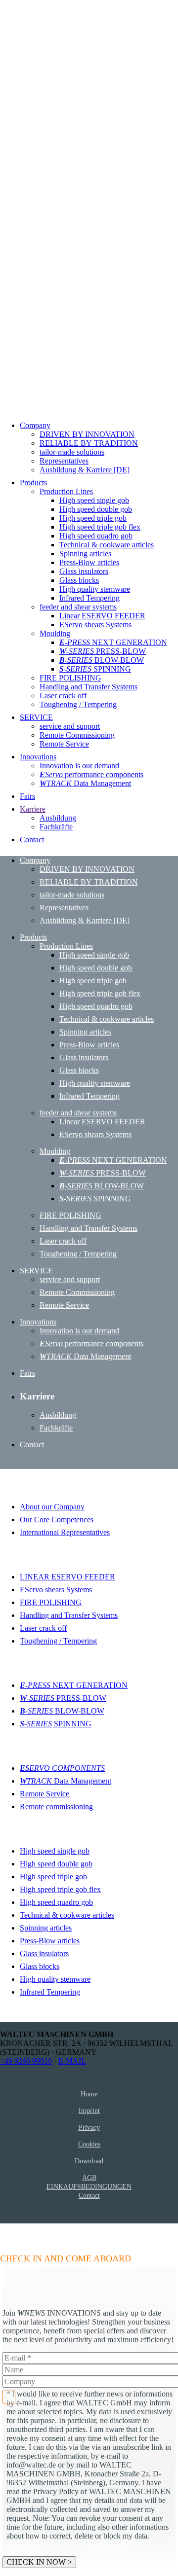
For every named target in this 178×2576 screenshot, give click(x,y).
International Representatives (65, 1532)
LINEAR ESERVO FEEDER (67, 1577)
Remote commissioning (56, 1807)
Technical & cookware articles (67, 1915)
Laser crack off (43, 1628)
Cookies (89, 2144)
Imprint (89, 2111)
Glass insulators (44, 1953)
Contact (89, 2195)
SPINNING (56, 1724)
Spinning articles (46, 1928)
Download (89, 2161)
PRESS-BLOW (63, 1698)
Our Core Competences (57, 1520)
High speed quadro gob (56, 1902)
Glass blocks (40, 1966)
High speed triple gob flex (60, 1889)
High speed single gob (55, 1851)
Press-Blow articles (50, 1941)
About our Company (52, 1507)
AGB (89, 2178)
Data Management (66, 1781)
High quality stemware (55, 1979)
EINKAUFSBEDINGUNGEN (89, 2186)
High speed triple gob (53, 1877)
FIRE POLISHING (51, 1602)
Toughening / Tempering (58, 1641)
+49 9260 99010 (26, 2061)
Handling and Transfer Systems (69, 1615)
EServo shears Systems (56, 1590)
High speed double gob (56, 1864)
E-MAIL (72, 2061)
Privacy (89, 2127)
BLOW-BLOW (62, 1711)
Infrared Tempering (50, 1992)
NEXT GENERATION (74, 1685)
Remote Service (44, 1794)
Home (89, 2094)
